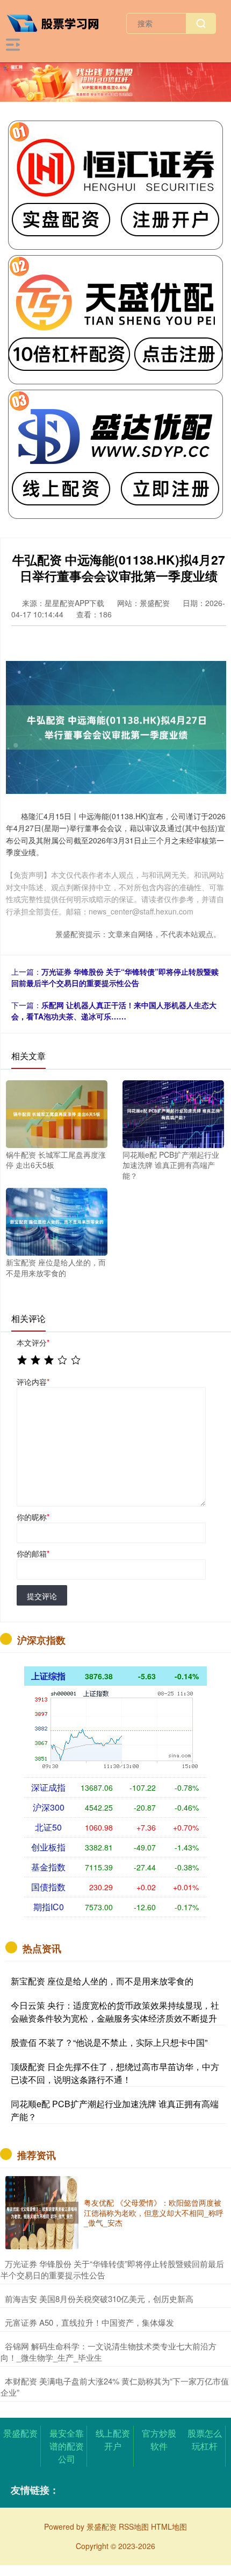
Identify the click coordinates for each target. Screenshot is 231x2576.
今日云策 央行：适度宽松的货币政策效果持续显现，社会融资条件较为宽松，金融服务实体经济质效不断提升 (115, 2012)
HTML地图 (169, 2526)
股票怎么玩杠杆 (205, 2440)
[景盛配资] (57, 22)
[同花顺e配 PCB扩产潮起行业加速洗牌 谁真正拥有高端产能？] (173, 1113)
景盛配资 (20, 2433)
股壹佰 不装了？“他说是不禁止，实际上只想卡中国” (109, 2042)
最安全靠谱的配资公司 (67, 2446)
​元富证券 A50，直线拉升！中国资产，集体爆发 (89, 2322)
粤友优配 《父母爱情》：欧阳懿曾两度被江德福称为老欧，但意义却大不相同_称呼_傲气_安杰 (154, 2212)
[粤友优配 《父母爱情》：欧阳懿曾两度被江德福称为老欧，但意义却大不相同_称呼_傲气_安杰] (42, 2213)
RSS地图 (134, 2526)
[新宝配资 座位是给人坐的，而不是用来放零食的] (57, 1221)
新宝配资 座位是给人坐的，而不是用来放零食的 (102, 1981)
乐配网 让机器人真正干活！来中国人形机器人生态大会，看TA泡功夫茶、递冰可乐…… (114, 1011)
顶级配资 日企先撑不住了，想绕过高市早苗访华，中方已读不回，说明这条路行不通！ (115, 2073)
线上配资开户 (113, 2440)
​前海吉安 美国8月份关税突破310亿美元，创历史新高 (99, 2299)
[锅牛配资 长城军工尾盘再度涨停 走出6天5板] (57, 1113)
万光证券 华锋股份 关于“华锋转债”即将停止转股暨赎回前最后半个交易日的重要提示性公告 (115, 977)
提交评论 (42, 1596)
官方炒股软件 (159, 2440)
